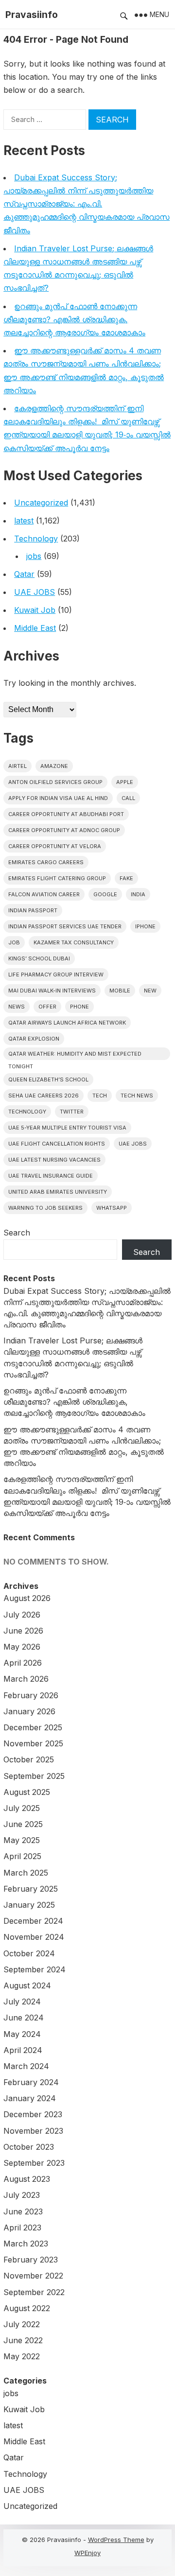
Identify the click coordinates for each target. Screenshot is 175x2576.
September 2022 (34, 2292)
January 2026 (29, 1711)
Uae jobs (133, 1144)
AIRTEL (17, 766)
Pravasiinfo (32, 15)
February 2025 (31, 1889)
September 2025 (34, 1776)
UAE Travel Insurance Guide (51, 1176)
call (128, 798)
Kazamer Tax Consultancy (74, 942)
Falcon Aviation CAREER (44, 894)
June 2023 (23, 2211)
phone (79, 1007)
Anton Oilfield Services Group (55, 782)
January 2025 (29, 1905)
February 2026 (31, 1695)
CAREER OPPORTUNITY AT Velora (55, 846)
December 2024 (33, 1921)
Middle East (35, 628)
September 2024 (35, 1969)
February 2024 (31, 2082)
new (150, 991)
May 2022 (22, 2356)
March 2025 (26, 1873)
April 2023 (22, 2228)
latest (24, 521)
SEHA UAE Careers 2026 (44, 1096)
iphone (145, 926)
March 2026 (26, 1679)
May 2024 (22, 2034)
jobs (34, 556)
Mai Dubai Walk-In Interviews (52, 991)
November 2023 (33, 2131)
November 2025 (33, 1743)
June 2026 (23, 1631)
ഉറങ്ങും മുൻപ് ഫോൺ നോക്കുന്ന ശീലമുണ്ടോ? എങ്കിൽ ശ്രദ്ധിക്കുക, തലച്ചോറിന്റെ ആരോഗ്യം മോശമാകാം (74, 319)
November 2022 (33, 2276)
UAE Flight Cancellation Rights (57, 1144)
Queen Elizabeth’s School (48, 1079)
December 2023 (33, 2114)
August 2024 (27, 1985)
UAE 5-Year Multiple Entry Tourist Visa (67, 1128)
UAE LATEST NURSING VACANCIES (54, 1160)
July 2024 (22, 2002)
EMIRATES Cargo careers (46, 862)
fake (126, 878)
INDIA (138, 894)
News (17, 1007)
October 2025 (29, 1759)
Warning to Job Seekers (45, 1208)
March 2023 (26, 2244)
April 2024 (23, 2050)
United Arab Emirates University (58, 1192)
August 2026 (27, 1598)
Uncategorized (41, 503)
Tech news (137, 1096)
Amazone (54, 766)
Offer (47, 1007)
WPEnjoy (87, 2553)
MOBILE (120, 991)
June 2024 (24, 2018)
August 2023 (27, 2179)
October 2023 (29, 2147)
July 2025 (22, 1808)
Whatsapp (112, 1208)
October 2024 (29, 1953)
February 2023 (31, 2260)
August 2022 (27, 2308)
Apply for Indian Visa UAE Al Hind (58, 798)
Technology (36, 539)
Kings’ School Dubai (39, 958)
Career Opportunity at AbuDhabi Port (66, 814)
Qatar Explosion (34, 1039)
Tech (100, 1096)
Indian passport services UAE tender (65, 926)
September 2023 (34, 2163)
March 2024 (26, 2066)
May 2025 (22, 1840)
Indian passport (33, 910)
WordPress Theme (116, 2540)
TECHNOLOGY (27, 1112)
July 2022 (22, 2324)
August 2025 (27, 1792)
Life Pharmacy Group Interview (56, 975)
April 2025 (22, 1856)
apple (125, 782)
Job (14, 942)
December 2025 (33, 1727)
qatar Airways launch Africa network (67, 1023)
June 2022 (23, 2340)
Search (17, 1233)
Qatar (24, 574)
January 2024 (30, 2098)
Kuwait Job (35, 610)
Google (105, 894)
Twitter (72, 1112)
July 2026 (22, 1615)
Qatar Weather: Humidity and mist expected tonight (75, 1055)
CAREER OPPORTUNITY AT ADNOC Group (64, 830)
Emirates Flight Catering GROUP (57, 878)
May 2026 (22, 1647)
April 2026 (23, 1663)
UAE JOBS (35, 592)
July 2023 (22, 2195)
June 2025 (23, 1824)
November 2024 (34, 1937)
